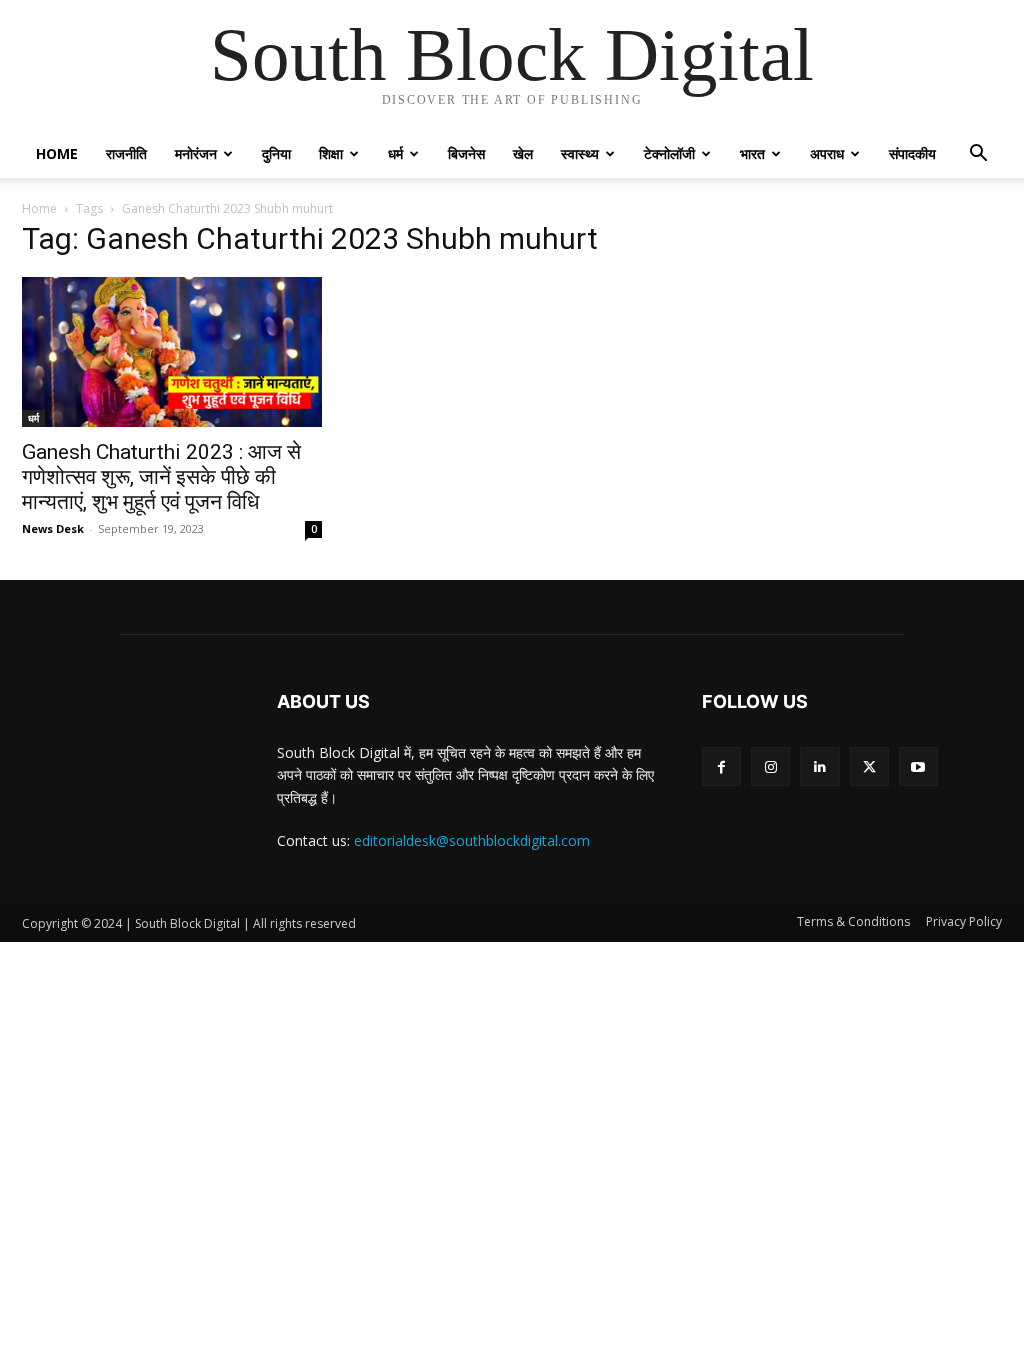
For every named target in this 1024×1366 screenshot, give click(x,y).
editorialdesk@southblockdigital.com (472, 840)
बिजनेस (466, 153)
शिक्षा (331, 153)
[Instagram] (770, 766)
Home (57, 153)
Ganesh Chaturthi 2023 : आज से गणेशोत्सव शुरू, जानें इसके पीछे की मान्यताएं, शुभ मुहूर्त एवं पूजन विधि (161, 477)
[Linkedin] (819, 766)
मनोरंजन (196, 153)
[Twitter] (869, 766)
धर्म (395, 153)
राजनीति (126, 153)
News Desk (53, 528)
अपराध (827, 153)
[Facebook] (721, 766)
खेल (523, 153)
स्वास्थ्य (580, 153)
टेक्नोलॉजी (669, 153)
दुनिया (276, 153)
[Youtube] (918, 766)
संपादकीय (912, 153)
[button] (978, 155)
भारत (752, 153)
